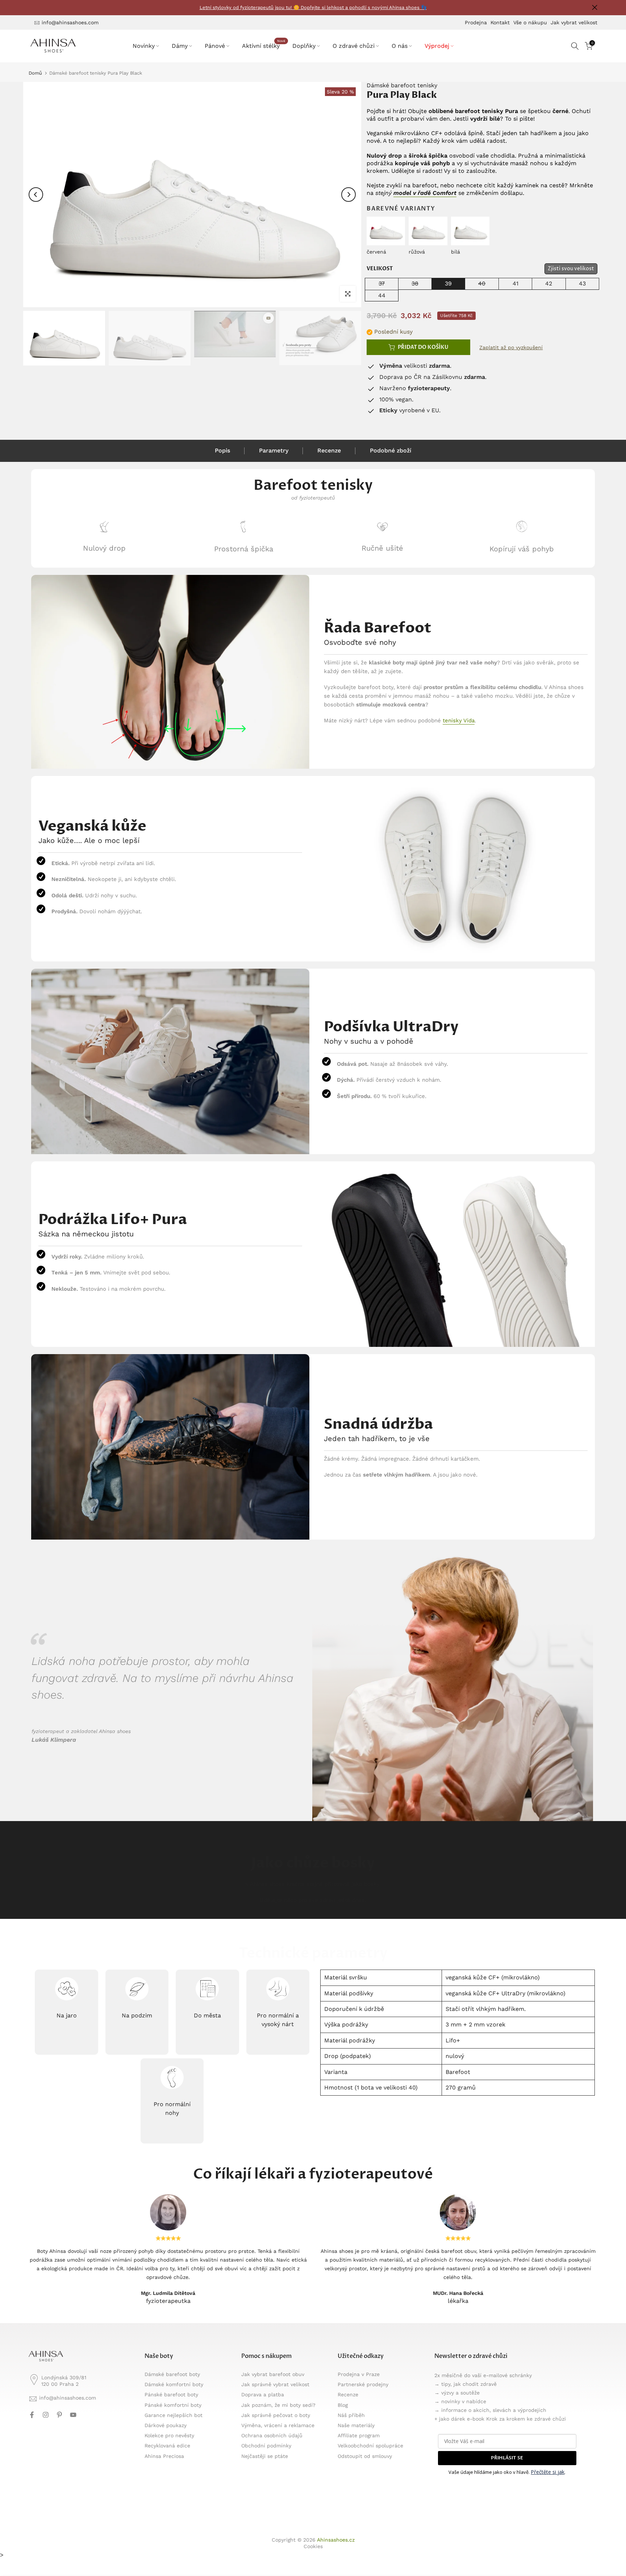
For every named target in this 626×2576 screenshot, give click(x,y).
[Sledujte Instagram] (46, 2415)
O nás (400, 46)
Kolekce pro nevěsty (169, 2435)
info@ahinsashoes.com (70, 22)
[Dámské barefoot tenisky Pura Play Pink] (428, 229)
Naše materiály (356, 2425)
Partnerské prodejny (363, 2384)
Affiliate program (359, 2435)
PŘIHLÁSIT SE (507, 2458)
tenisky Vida (459, 721)
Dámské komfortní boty (174, 2384)
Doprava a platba (263, 2395)
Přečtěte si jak (548, 2472)
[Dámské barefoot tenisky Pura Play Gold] (470, 229)
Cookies (313, 2546)
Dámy (180, 46)
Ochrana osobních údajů (272, 2435)
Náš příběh (351, 2415)
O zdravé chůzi (354, 46)
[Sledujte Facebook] (32, 2415)
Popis (222, 450)
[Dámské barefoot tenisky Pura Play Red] (386, 229)
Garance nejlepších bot (174, 2415)
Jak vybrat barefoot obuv (273, 2374)
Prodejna (476, 22)
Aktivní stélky (264, 45)
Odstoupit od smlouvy (365, 2456)
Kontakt (500, 22)
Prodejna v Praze (359, 2374)
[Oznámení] (313, 8)
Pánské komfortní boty (173, 2405)
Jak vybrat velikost (574, 22)
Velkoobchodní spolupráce (370, 2446)
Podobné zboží (391, 450)
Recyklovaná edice (167, 2446)
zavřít (31, 7)
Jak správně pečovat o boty (276, 2415)
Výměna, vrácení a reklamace (278, 2425)
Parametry (274, 450)
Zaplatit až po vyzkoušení (511, 347)
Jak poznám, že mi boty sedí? (278, 2405)
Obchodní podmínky (266, 2446)
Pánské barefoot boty (171, 2395)
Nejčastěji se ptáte (265, 2456)
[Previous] (36, 195)
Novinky (144, 46)
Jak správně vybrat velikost (275, 2384)
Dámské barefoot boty (172, 2374)
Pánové (215, 46)
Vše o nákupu (530, 22)
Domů (35, 73)
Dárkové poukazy (166, 2425)
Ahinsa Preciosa (164, 2456)
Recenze (329, 450)
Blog (343, 2405)
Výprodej (437, 46)
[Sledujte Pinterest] (59, 2415)
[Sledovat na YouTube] (73, 2415)
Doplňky (304, 46)
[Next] (349, 195)
